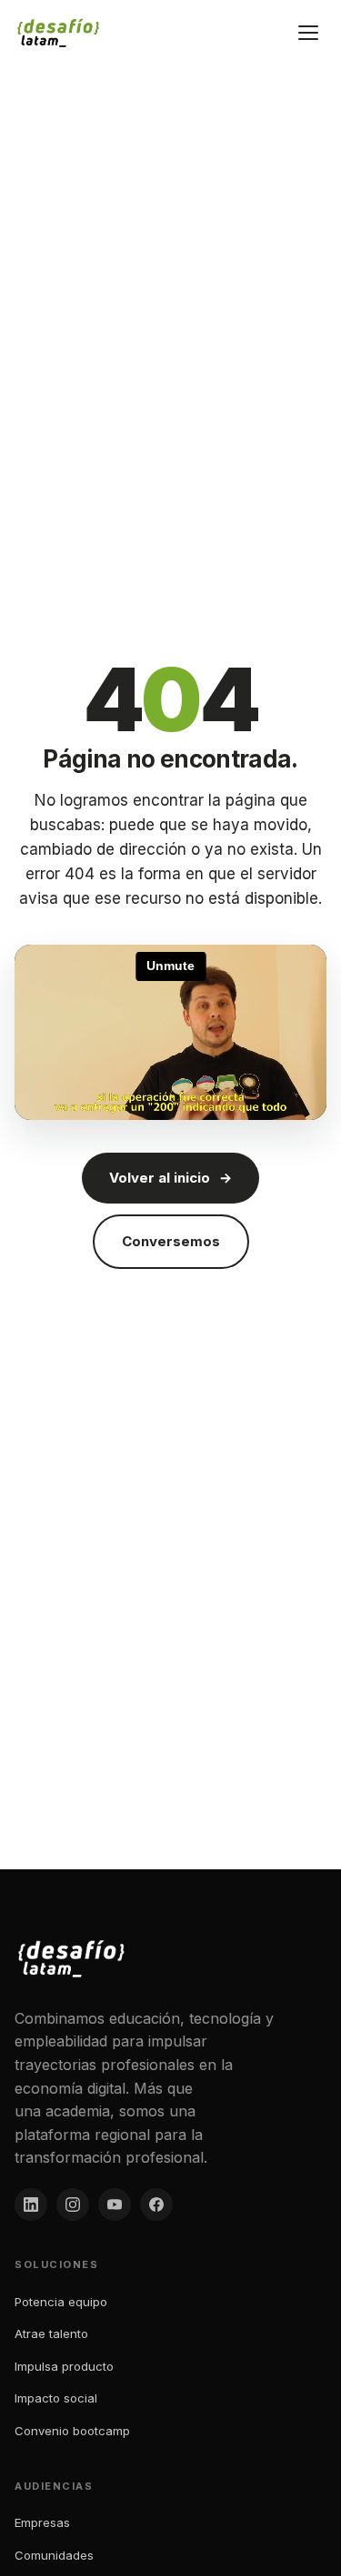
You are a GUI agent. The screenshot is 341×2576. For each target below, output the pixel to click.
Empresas (42, 2522)
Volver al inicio (170, 1178)
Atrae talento (51, 2333)
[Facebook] (156, 2204)
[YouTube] (115, 2204)
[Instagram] (73, 2204)
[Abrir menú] (308, 33)
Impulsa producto (64, 2366)
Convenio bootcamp (72, 2431)
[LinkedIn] (31, 2204)
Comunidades (54, 2555)
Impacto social (56, 2398)
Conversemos (171, 1241)
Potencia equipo (61, 2302)
